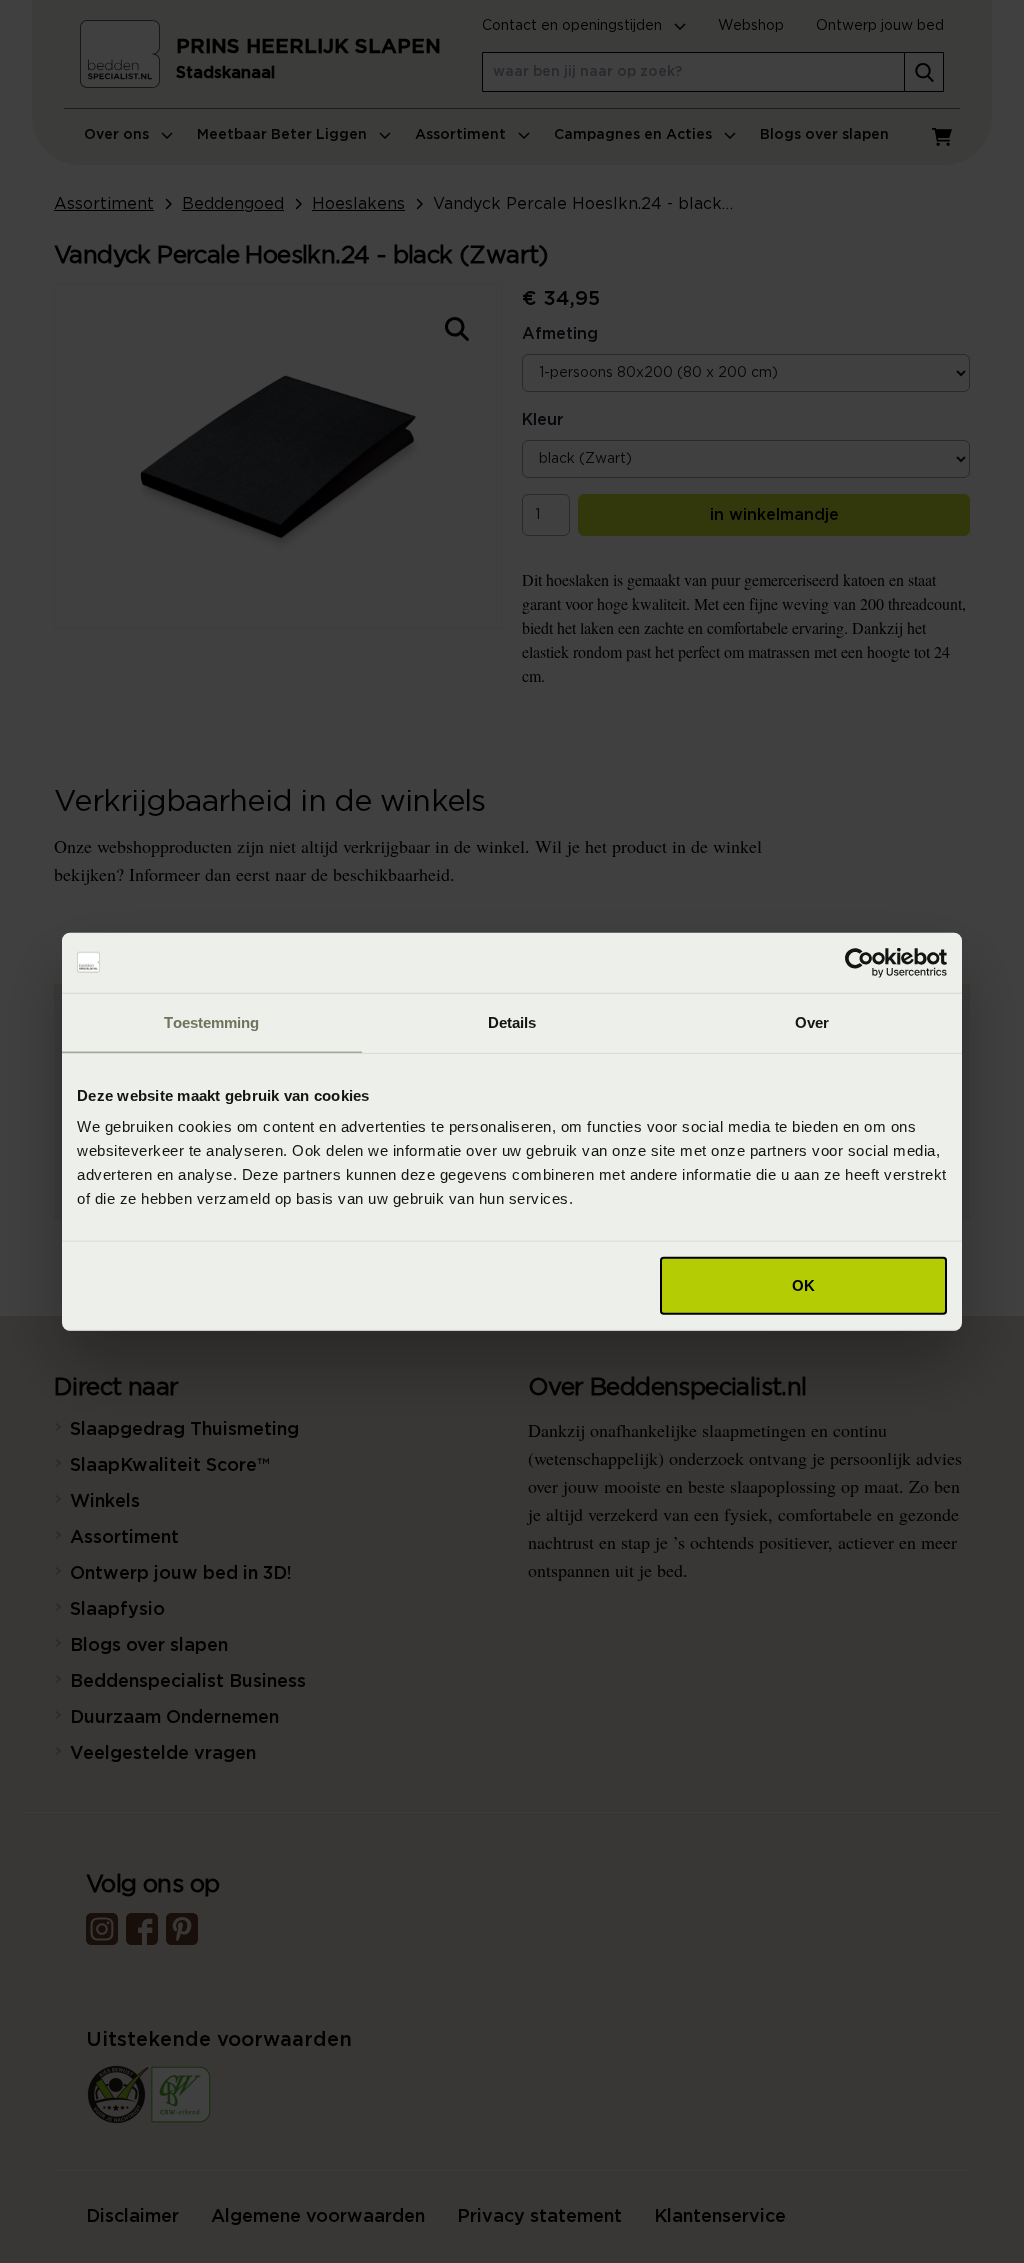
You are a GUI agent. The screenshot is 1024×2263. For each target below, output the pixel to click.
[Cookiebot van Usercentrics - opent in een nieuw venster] (859, 962)
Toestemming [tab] (211, 1021)
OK (803, 1285)
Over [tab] (812, 1021)
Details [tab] (512, 1021)
